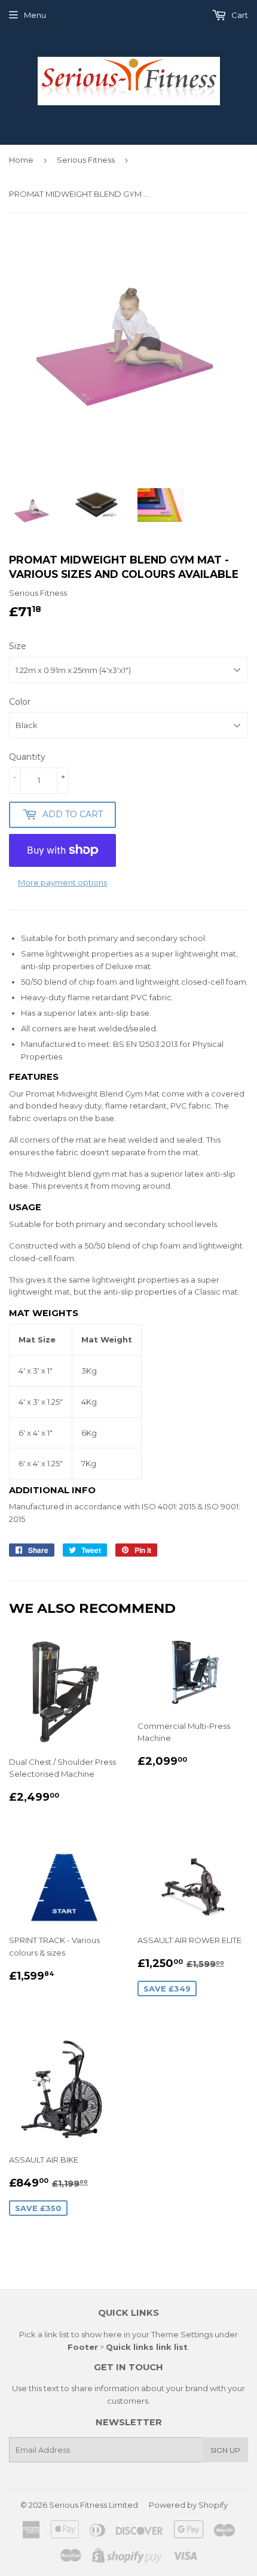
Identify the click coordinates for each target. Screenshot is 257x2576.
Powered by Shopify (188, 2505)
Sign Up (225, 2450)
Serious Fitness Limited (94, 2505)
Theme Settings (182, 2334)
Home (21, 160)
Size (18, 646)
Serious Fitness (86, 160)
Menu (35, 15)
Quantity (27, 757)
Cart (239, 15)
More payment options (62, 882)
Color (20, 702)
